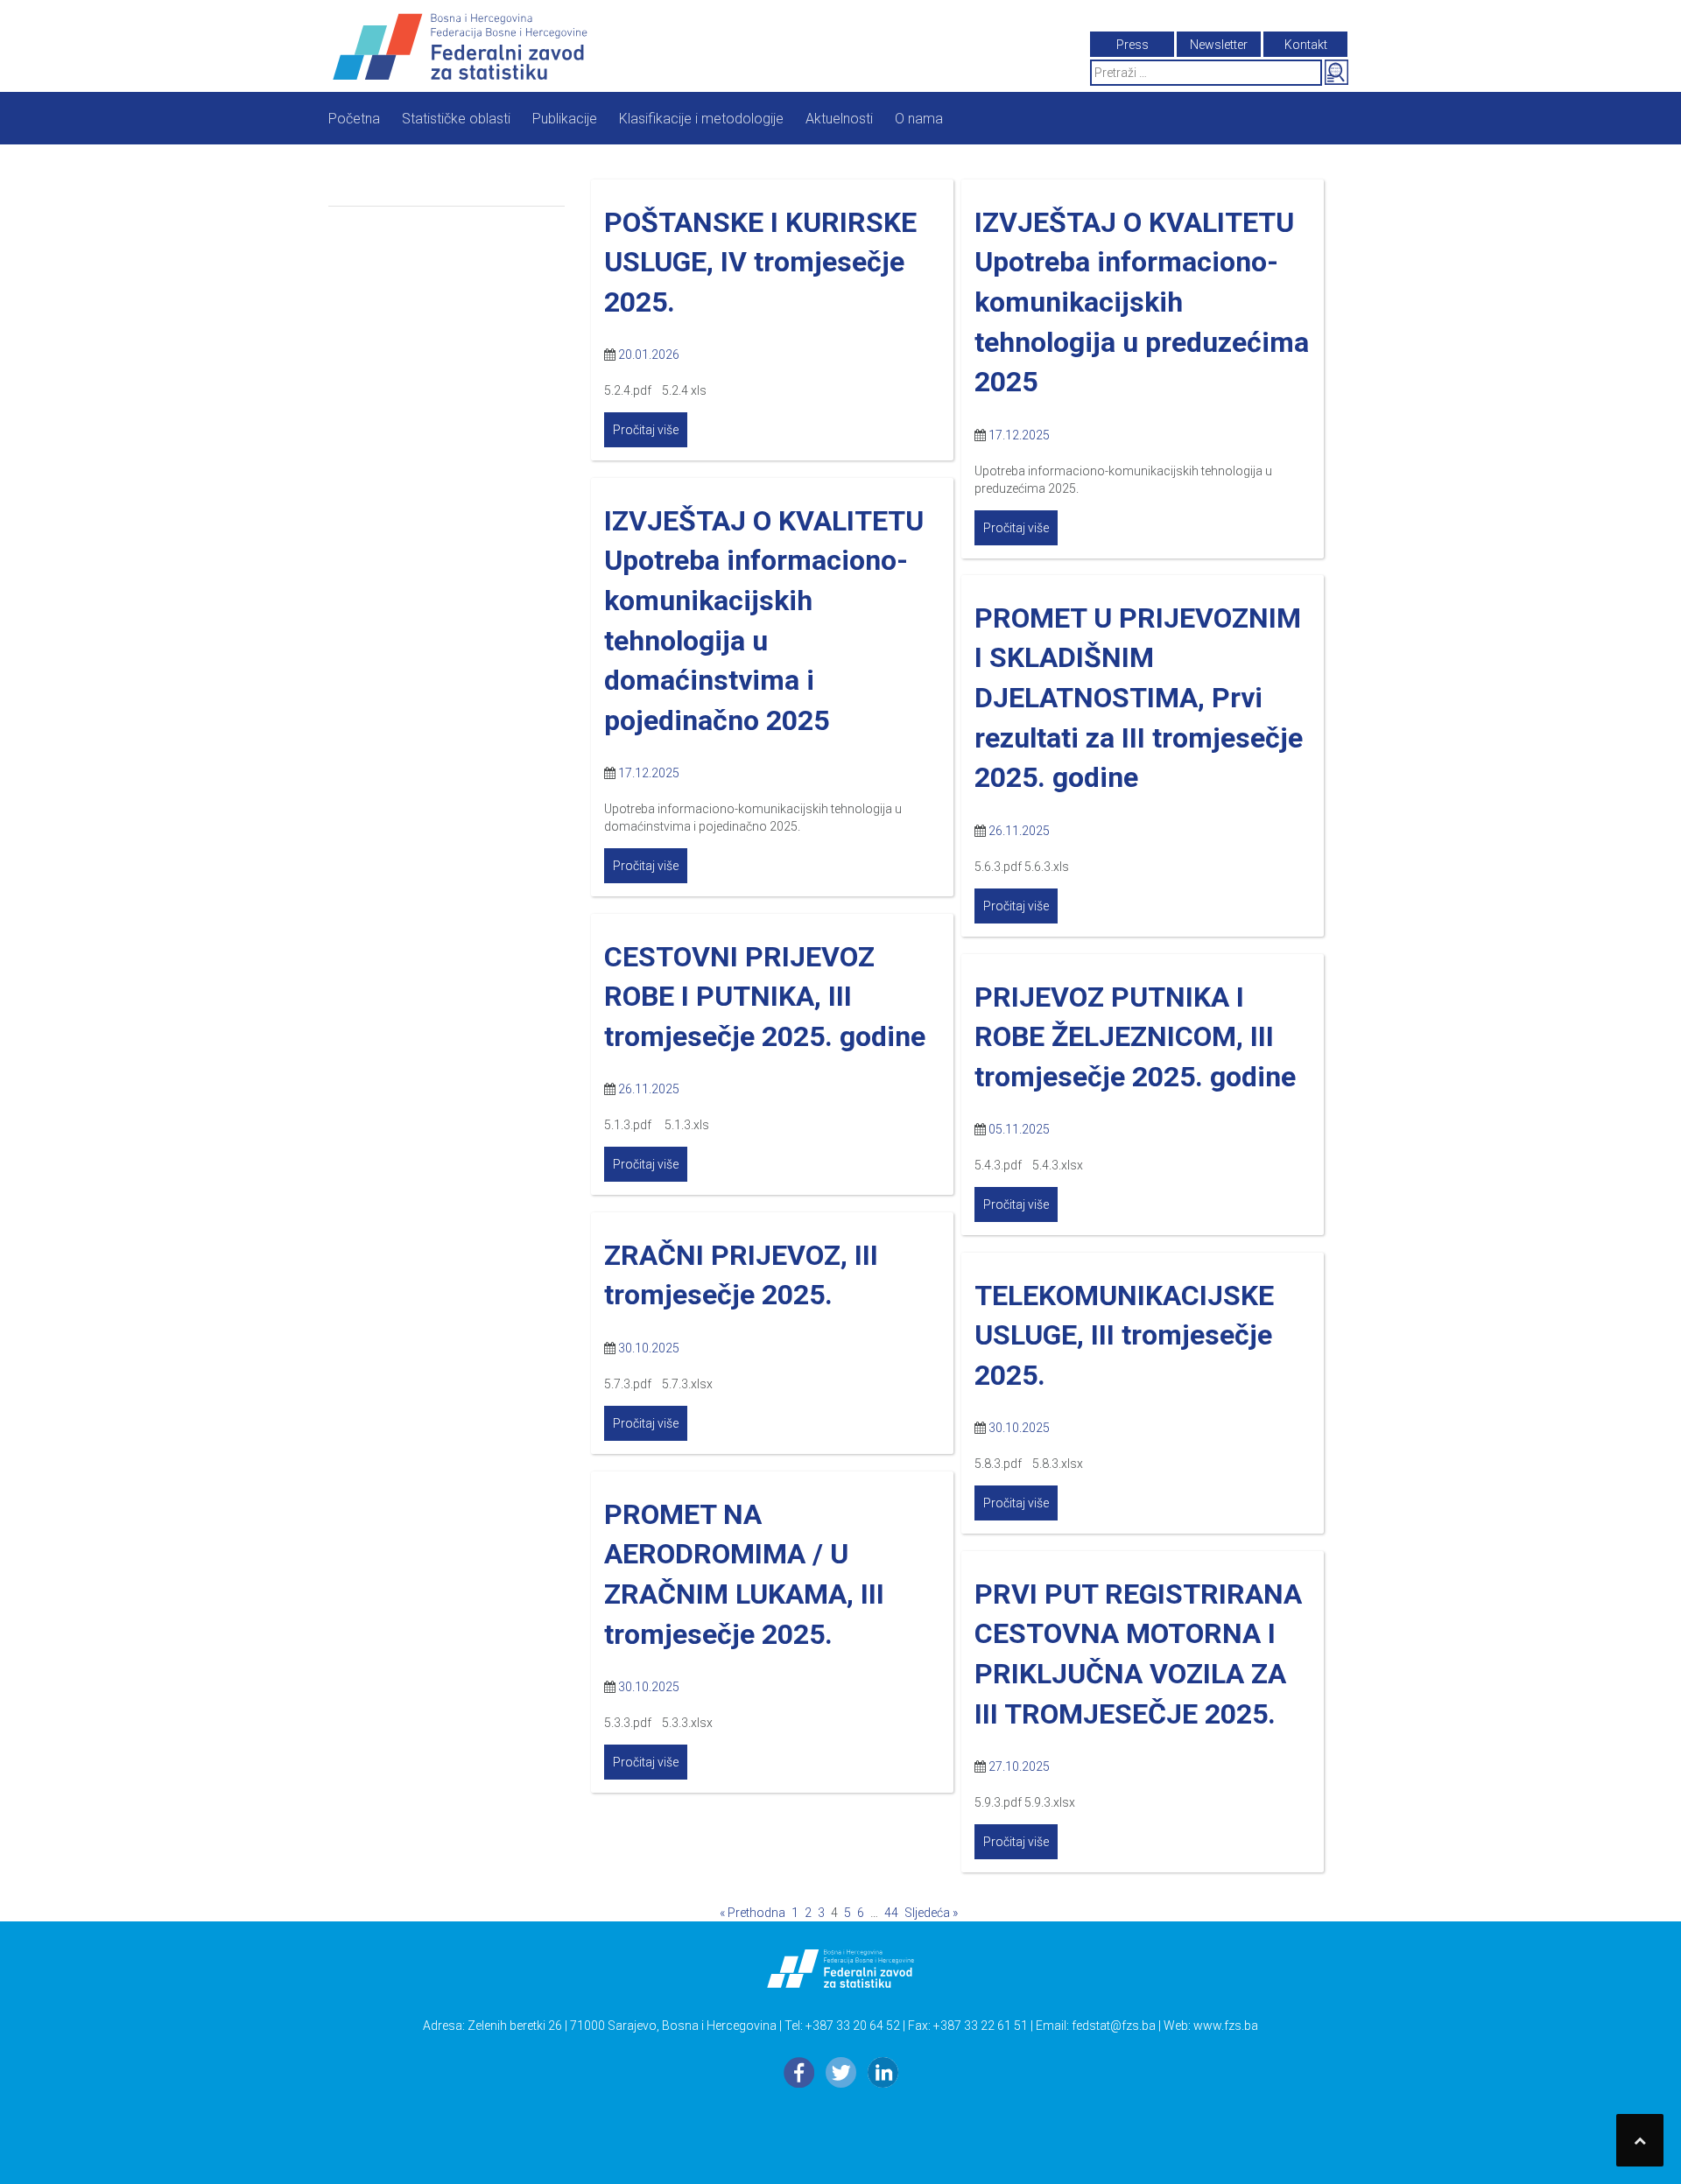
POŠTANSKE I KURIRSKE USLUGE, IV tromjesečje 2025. (760, 262)
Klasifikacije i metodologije (701, 119)
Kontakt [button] (1306, 45)
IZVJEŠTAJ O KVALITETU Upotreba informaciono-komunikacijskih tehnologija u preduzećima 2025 (1142, 302)
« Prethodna (753, 1913)
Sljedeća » (931, 1913)
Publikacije (565, 119)
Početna (354, 119)
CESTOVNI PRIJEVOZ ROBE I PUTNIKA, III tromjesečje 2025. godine (765, 997)
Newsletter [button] (1219, 45)
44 (891, 1913)
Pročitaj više (646, 430)
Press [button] (1132, 45)
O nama (919, 119)
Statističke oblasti (456, 119)
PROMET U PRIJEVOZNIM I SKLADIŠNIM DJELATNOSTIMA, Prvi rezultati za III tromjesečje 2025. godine (1139, 698)
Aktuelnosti (839, 119)
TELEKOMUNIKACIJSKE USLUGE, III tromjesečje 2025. (1124, 1335)
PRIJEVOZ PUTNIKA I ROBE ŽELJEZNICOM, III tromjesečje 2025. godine (1135, 1037)
